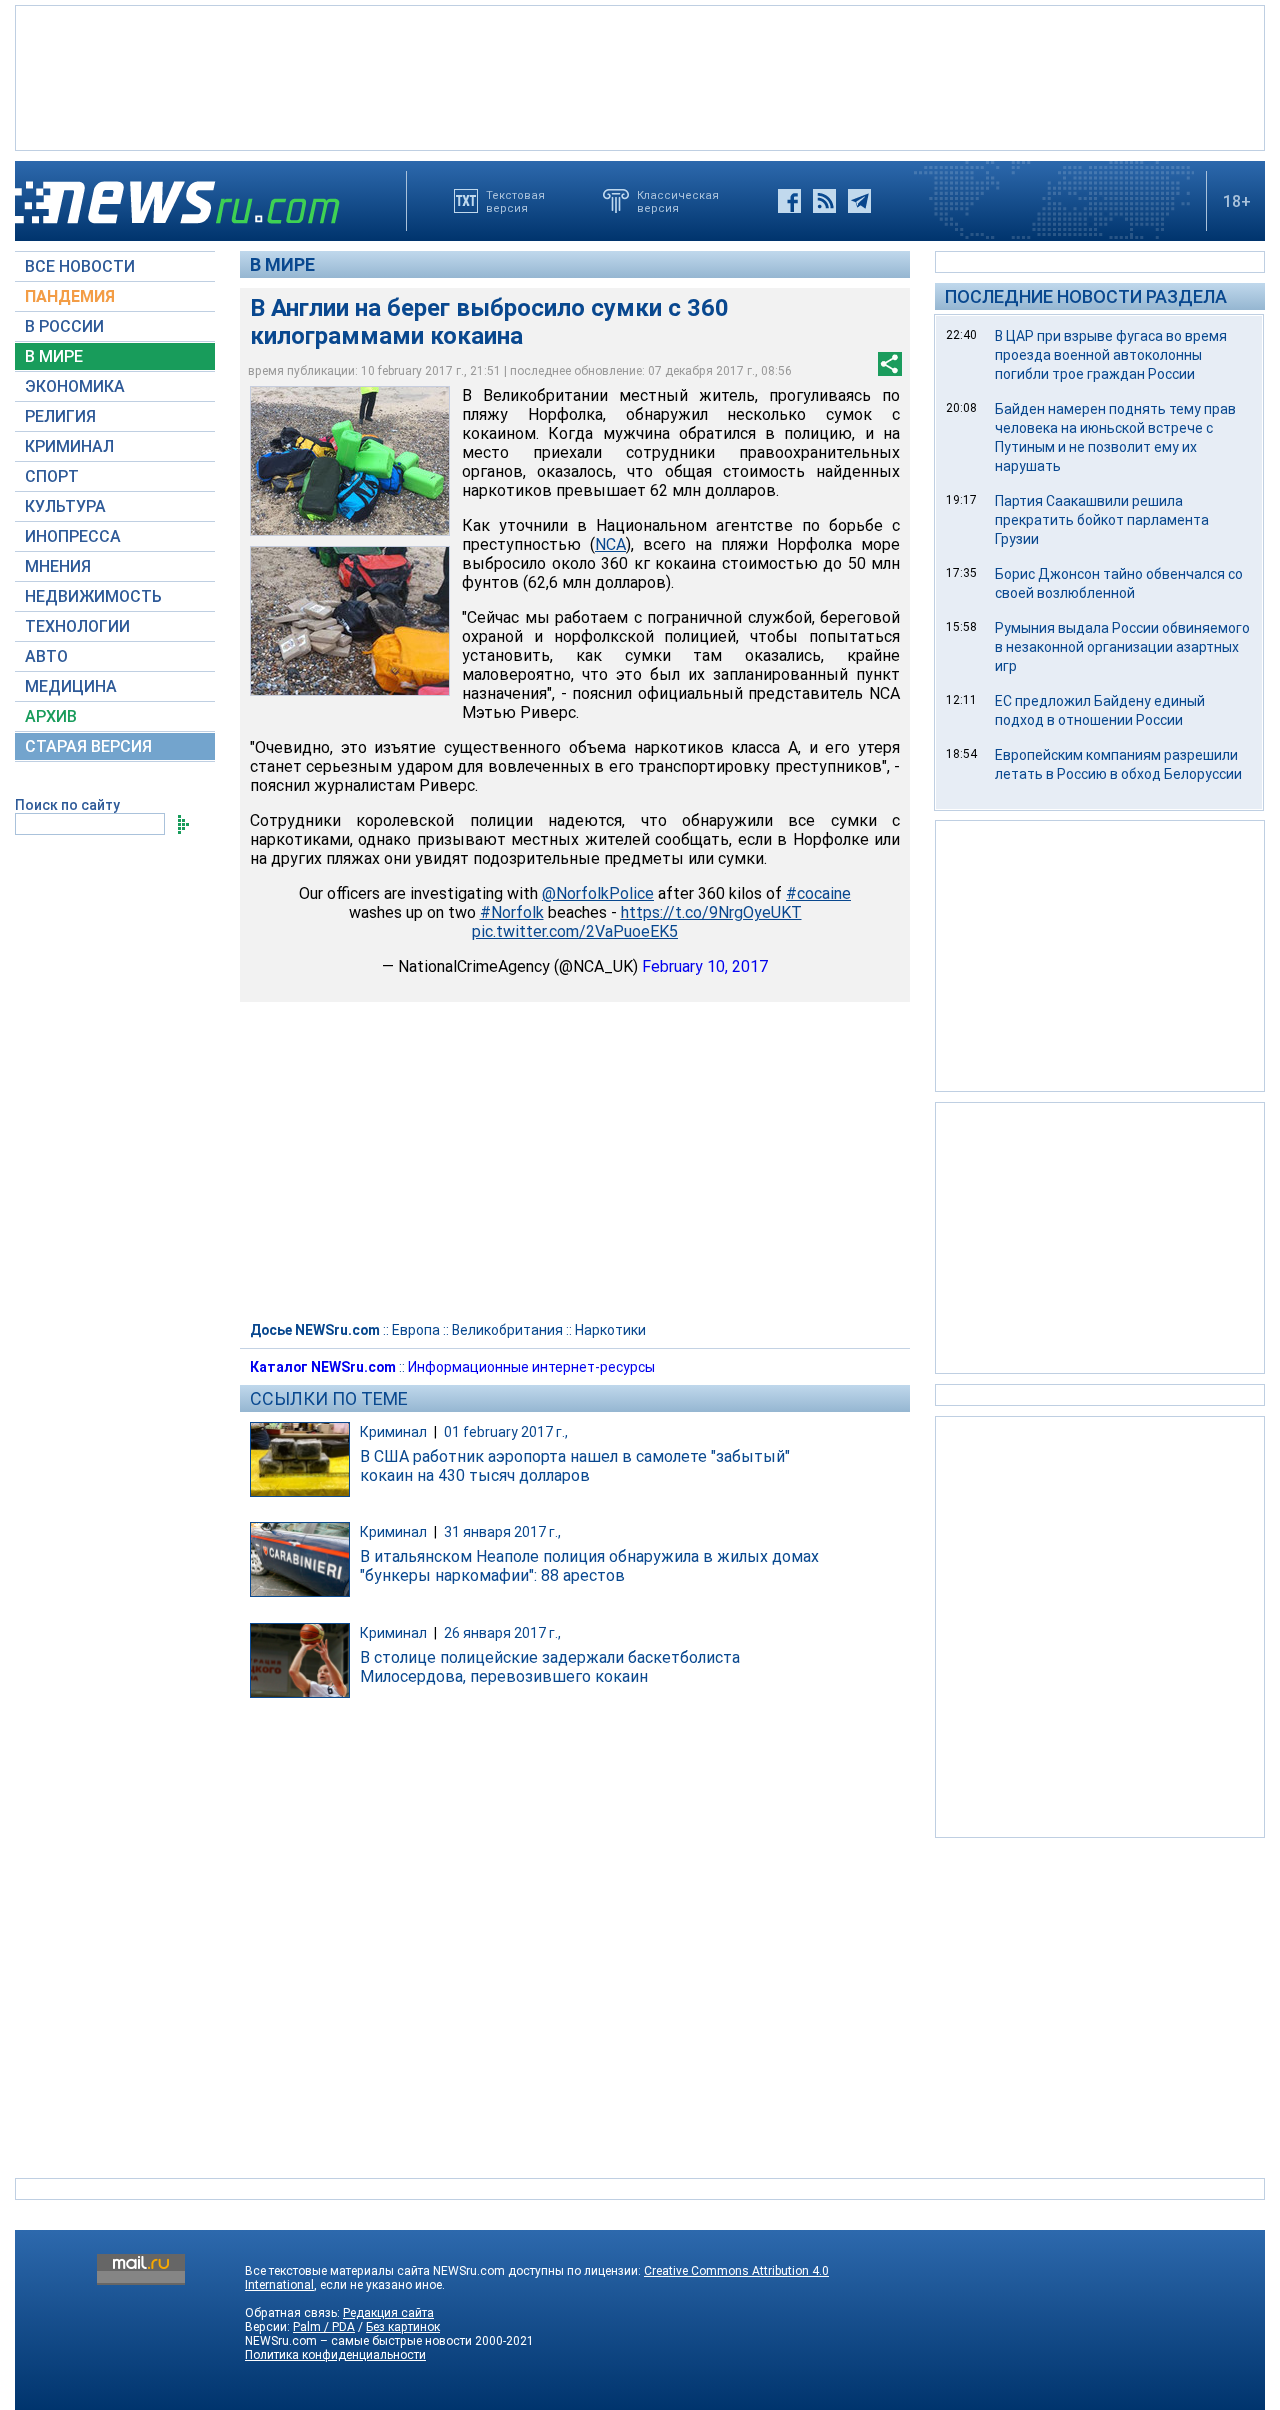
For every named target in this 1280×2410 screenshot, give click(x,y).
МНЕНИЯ (58, 566)
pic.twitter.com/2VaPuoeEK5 (575, 931)
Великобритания (507, 1330)
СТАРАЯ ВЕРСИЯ (88, 746)
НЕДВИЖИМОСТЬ (93, 596)
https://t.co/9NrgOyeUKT (711, 912)
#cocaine (818, 893)
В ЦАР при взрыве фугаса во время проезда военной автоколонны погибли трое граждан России (1111, 355)
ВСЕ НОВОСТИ (80, 266)
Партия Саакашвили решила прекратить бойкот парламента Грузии (1102, 520)
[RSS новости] (824, 201)
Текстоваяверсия (515, 201)
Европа (416, 1330)
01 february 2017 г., (506, 1432)
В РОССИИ (64, 326)
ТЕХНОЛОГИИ (77, 626)
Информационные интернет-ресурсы (531, 1367)
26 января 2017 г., (502, 1633)
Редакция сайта (388, 2313)
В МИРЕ (54, 356)
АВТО (46, 656)
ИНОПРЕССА (73, 536)
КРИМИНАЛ (69, 446)
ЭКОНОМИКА (75, 386)
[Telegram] (859, 201)
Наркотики (610, 1330)
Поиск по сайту (67, 805)
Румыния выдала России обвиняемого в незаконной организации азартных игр (1122, 647)
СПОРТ (52, 476)
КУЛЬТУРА (65, 506)
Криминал (393, 1432)
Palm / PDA (324, 2327)
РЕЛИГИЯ (60, 416)
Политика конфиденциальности (335, 2355)
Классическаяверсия (678, 201)
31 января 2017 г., (502, 1532)
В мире (282, 264)
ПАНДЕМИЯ (70, 296)
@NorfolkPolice (598, 893)
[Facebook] (789, 201)
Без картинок (403, 2327)
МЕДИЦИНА (71, 686)
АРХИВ (51, 716)
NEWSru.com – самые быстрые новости (358, 2341)
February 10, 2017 (705, 966)
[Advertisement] (640, 76)
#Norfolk (512, 912)
